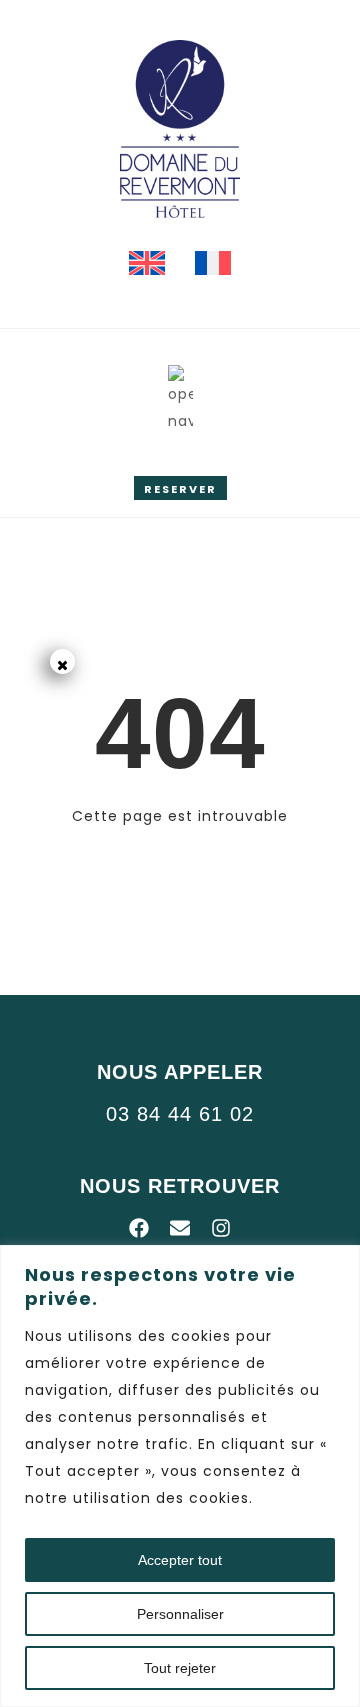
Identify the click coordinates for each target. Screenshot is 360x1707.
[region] (180, 1476)
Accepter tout (180, 1560)
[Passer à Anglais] (147, 263)
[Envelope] (180, 1228)
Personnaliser (180, 1614)
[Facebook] (139, 1228)
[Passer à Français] (213, 263)
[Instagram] (221, 1228)
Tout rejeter (180, 1668)
